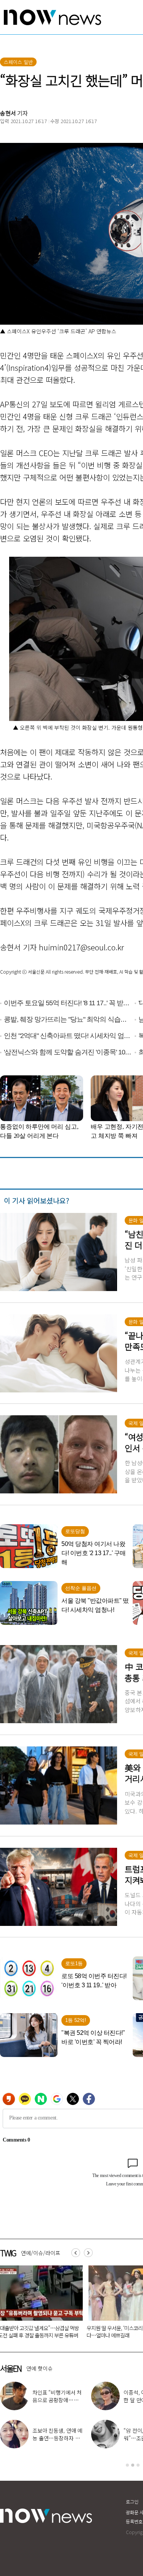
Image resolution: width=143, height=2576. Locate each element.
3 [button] (138, 2465)
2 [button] (133, 2465)
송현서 (8, 113)
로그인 (132, 2502)
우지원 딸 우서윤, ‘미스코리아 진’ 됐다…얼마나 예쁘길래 (52, 2332)
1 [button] (127, 2465)
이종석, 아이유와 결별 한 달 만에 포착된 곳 (107, 2396)
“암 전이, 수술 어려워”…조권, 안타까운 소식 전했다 (105, 2438)
